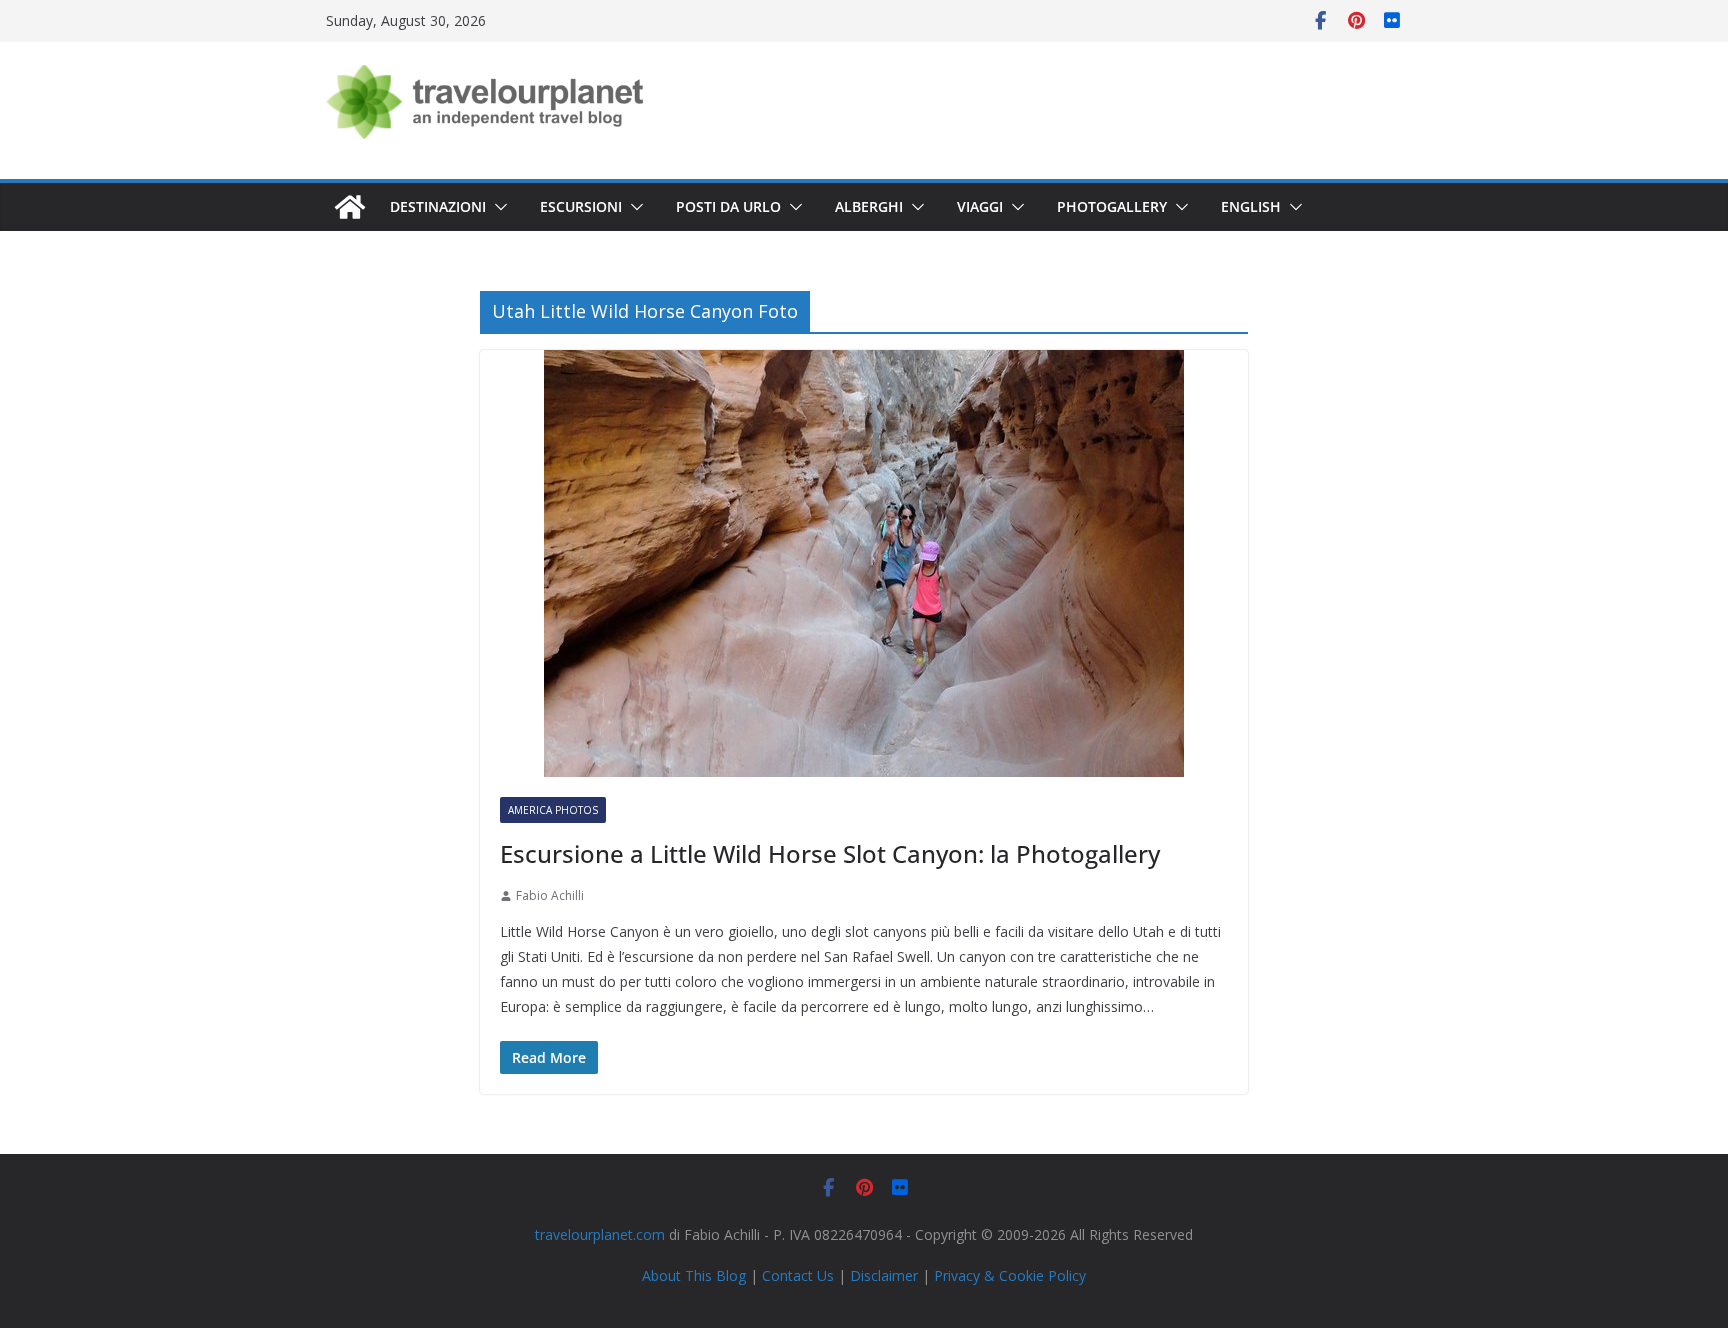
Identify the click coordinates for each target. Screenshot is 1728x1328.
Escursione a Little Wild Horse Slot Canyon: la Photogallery (830, 853)
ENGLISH (1251, 206)
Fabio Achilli (550, 895)
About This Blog (694, 1275)
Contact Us (798, 1275)
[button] (497, 207)
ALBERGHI (869, 206)
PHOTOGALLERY (1112, 206)
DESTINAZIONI (438, 206)
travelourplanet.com (600, 1234)
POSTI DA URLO (728, 206)
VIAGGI (980, 206)
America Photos (553, 810)
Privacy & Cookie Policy (1010, 1275)
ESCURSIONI (581, 206)
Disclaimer (884, 1275)
